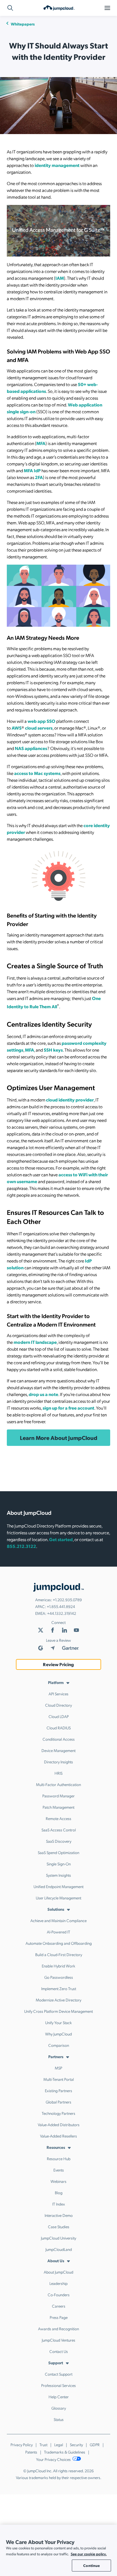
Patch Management (58, 1807)
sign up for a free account (68, 1408)
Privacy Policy (22, 2444)
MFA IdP (32, 470)
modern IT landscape (35, 1342)
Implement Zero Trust (59, 1988)
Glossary (59, 2408)
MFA (41, 443)
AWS (17, 728)
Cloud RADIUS (59, 1728)
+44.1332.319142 (62, 1613)
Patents (31, 2452)
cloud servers (38, 728)
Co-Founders (59, 2295)
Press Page (59, 2317)
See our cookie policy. (89, 2554)
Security (76, 2444)
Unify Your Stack (58, 2022)
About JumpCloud (58, 2272)
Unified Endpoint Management (58, 1886)
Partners (56, 2056)
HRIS (58, 1773)
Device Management (58, 1750)
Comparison (59, 2045)
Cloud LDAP (59, 1716)
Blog (59, 2192)
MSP (58, 2068)
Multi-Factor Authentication (58, 1784)
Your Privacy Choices (54, 2459)
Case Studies (59, 2227)
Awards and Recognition (58, 2329)
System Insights (58, 1875)
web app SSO (41, 721)
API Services (58, 1694)
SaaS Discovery (59, 1841)
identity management (57, 165)
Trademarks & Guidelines (65, 2452)
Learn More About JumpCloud (59, 1438)
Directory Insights (58, 1762)
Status (59, 2419)
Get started (61, 1539)
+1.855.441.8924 (61, 1606)
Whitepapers (23, 24)
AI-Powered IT (58, 1932)
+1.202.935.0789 (67, 1600)
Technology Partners (58, 2113)
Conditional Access (59, 1739)
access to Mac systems (37, 773)
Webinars (58, 2181)
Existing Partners (58, 2090)
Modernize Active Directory (58, 2000)
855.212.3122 (21, 1546)
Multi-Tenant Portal (59, 2079)
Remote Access (58, 1818)
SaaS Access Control (59, 1830)
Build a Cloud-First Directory (59, 1954)
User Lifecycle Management (58, 1898)
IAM (60, 278)
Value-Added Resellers (58, 2136)
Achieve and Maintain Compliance (58, 1920)
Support (56, 2363)
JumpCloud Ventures (58, 2340)
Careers (59, 2306)
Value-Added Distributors (59, 2124)
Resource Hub (59, 2158)
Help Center (59, 2397)
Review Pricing (58, 1664)
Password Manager (58, 1796)
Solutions (56, 1909)
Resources (56, 2147)
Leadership (58, 2283)
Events (59, 2170)
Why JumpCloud (58, 2034)
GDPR (95, 2444)
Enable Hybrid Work (58, 1966)
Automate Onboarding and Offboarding (59, 1943)
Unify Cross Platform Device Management (58, 2011)
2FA (39, 477)
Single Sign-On (59, 1864)
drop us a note (43, 1394)
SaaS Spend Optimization (58, 1852)
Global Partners (58, 2102)
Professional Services (58, 2385)
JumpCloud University (58, 2238)
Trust (43, 2444)
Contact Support (59, 2374)
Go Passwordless (59, 1977)
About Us (56, 2261)
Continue (91, 2565)
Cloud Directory (58, 1705)
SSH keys (53, 1050)
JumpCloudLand (59, 2249)
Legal (59, 2444)
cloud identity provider (70, 1100)
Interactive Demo (59, 2215)
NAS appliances (31, 748)
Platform (56, 1682)
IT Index (59, 2204)
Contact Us (59, 2351)
